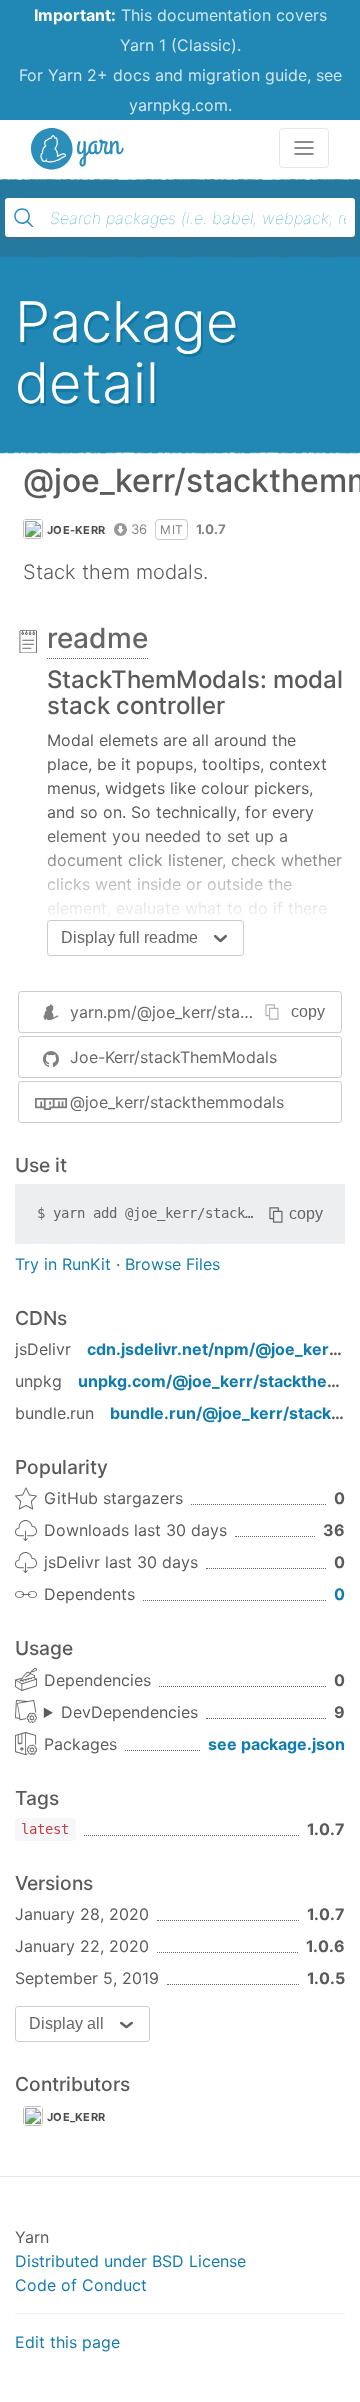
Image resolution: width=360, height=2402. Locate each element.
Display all (66, 2023)
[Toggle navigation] (304, 148)
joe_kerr (76, 2117)
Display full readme (129, 937)
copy (308, 1011)
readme (97, 638)
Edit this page (67, 2342)
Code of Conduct (81, 2285)
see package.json (276, 1744)
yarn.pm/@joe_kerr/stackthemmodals (210, 1012)
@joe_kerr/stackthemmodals (177, 1102)
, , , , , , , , (121, 1713)
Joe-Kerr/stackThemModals (173, 1057)
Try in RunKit (63, 1264)
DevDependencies (129, 1712)
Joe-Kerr (76, 530)
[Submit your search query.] (24, 218)
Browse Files (172, 1264)
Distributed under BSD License (130, 2261)
